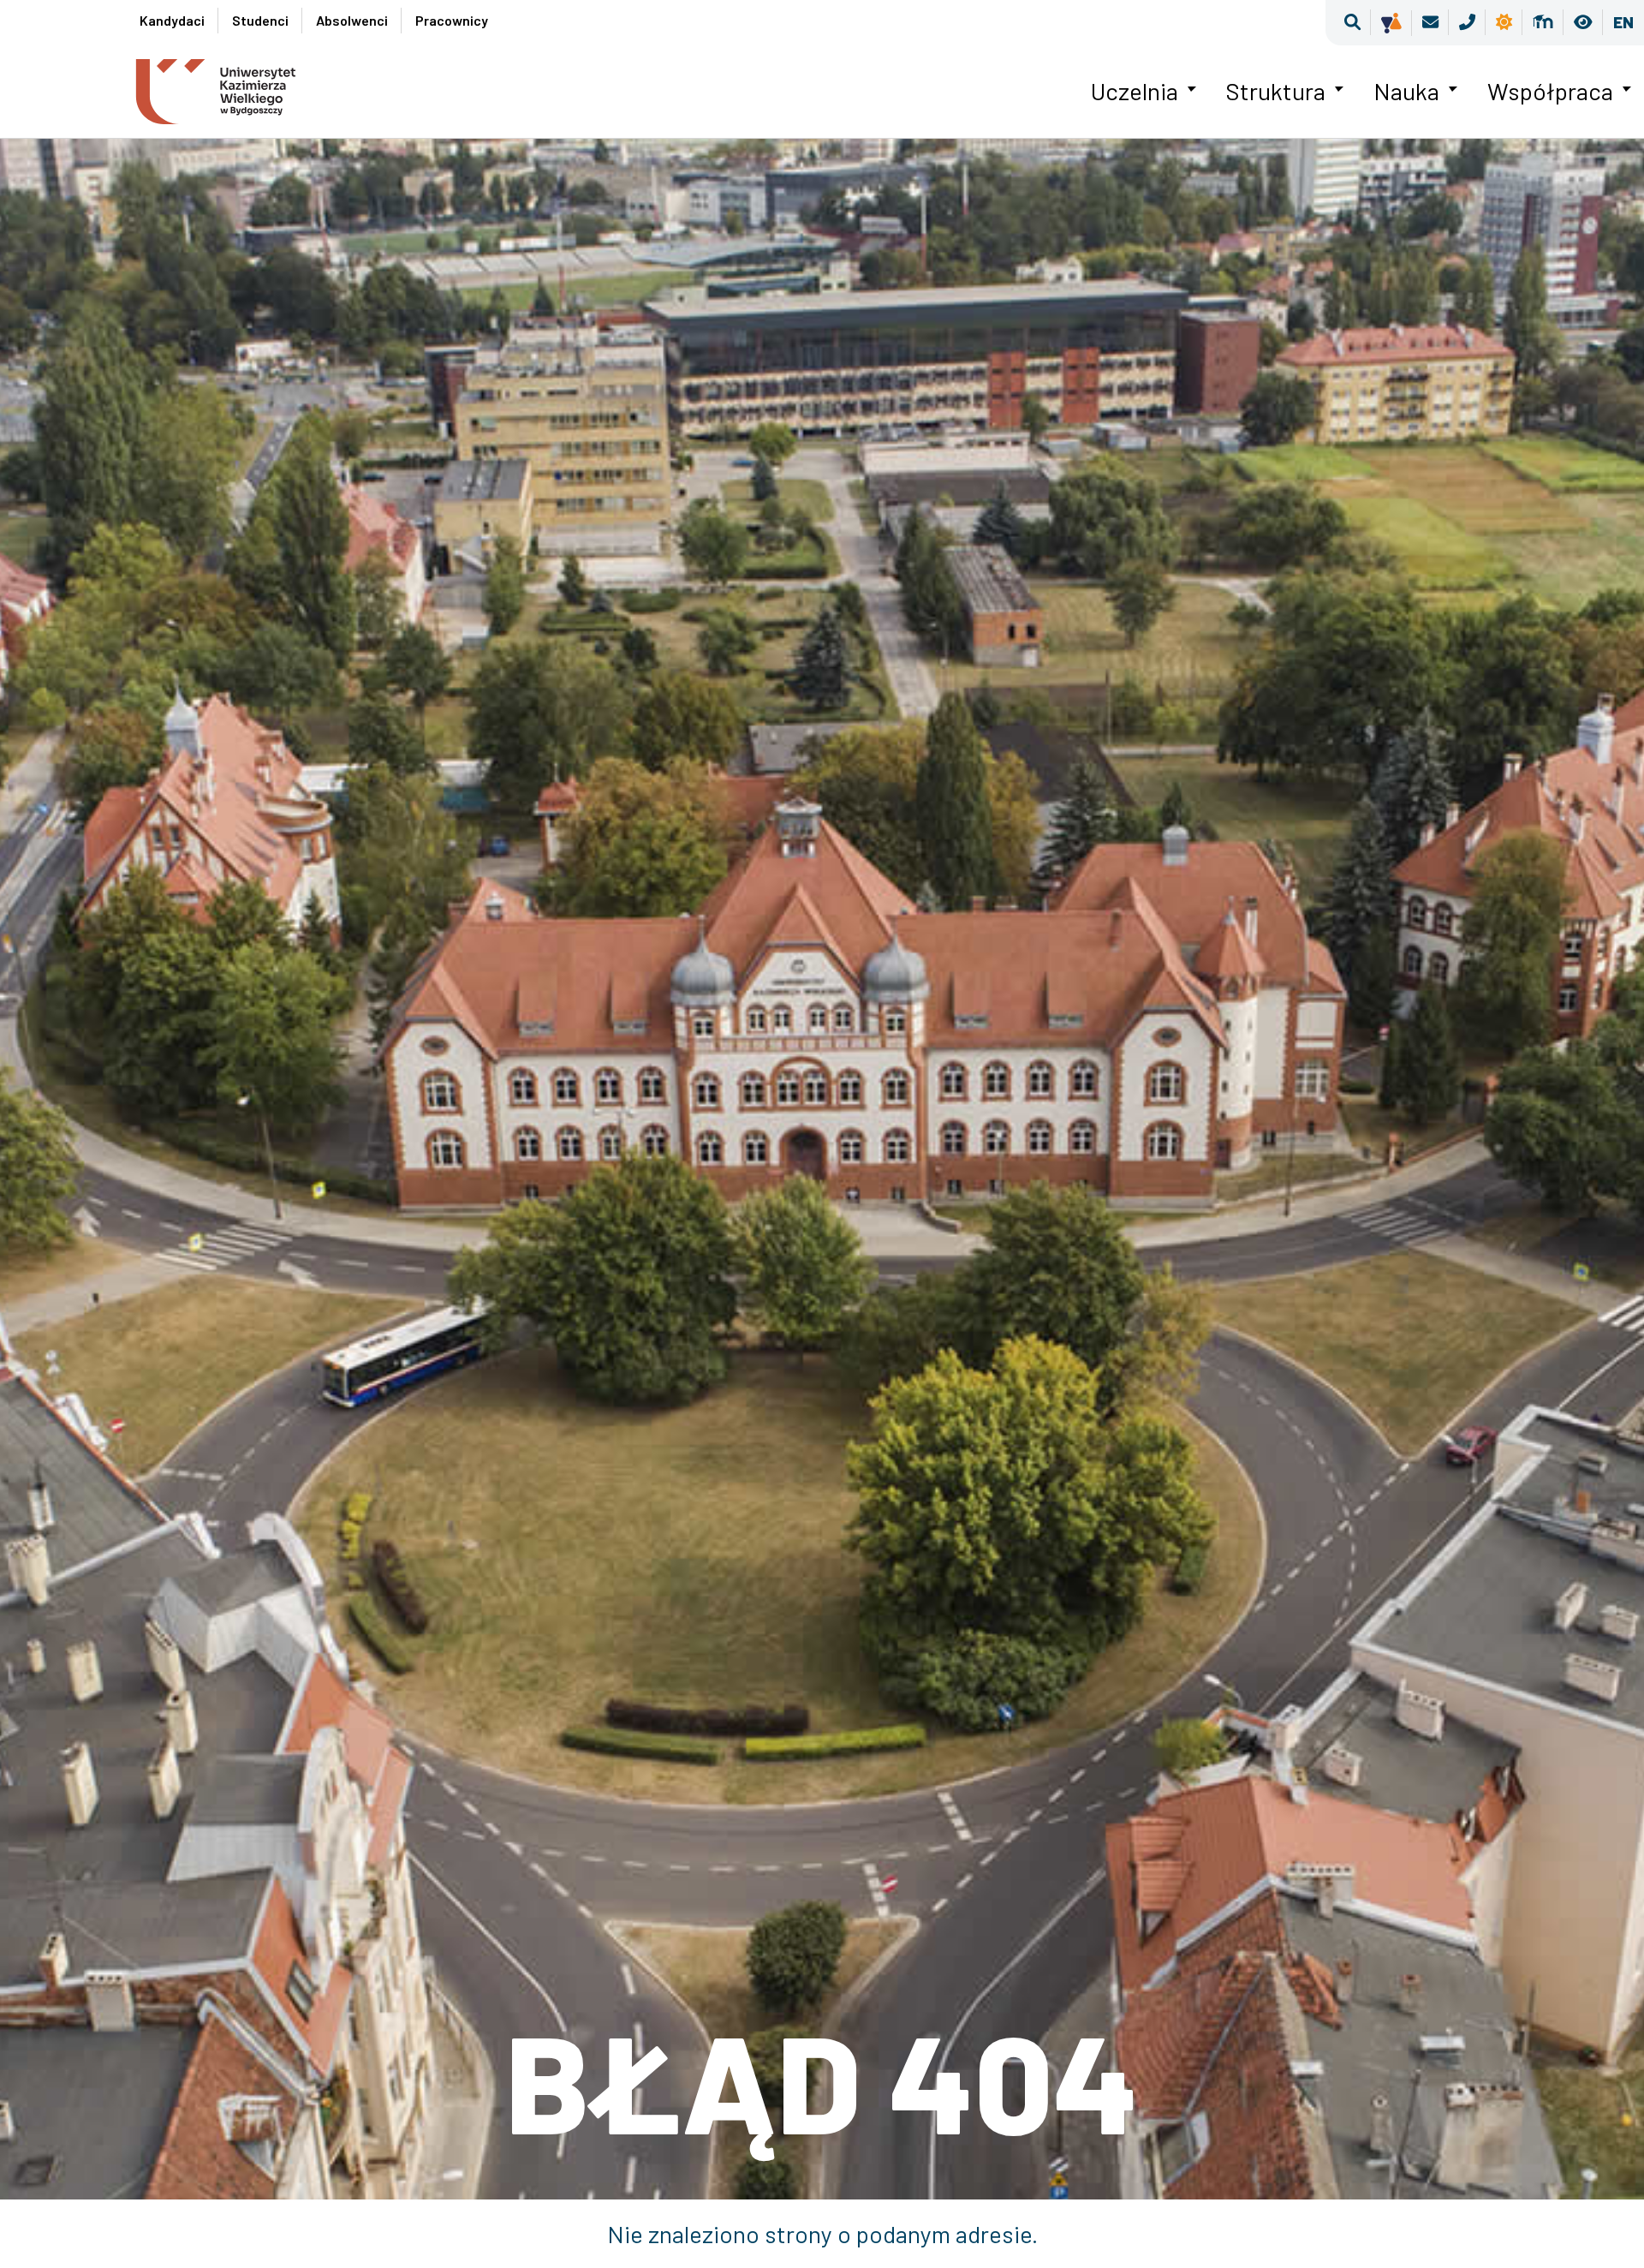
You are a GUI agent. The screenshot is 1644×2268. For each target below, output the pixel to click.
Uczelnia (1135, 91)
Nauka (1406, 91)
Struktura (1276, 91)
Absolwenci (352, 20)
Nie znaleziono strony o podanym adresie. (822, 2234)
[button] (1352, 23)
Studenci (260, 20)
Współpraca (1550, 91)
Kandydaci (172, 20)
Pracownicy (452, 20)
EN (1623, 22)
